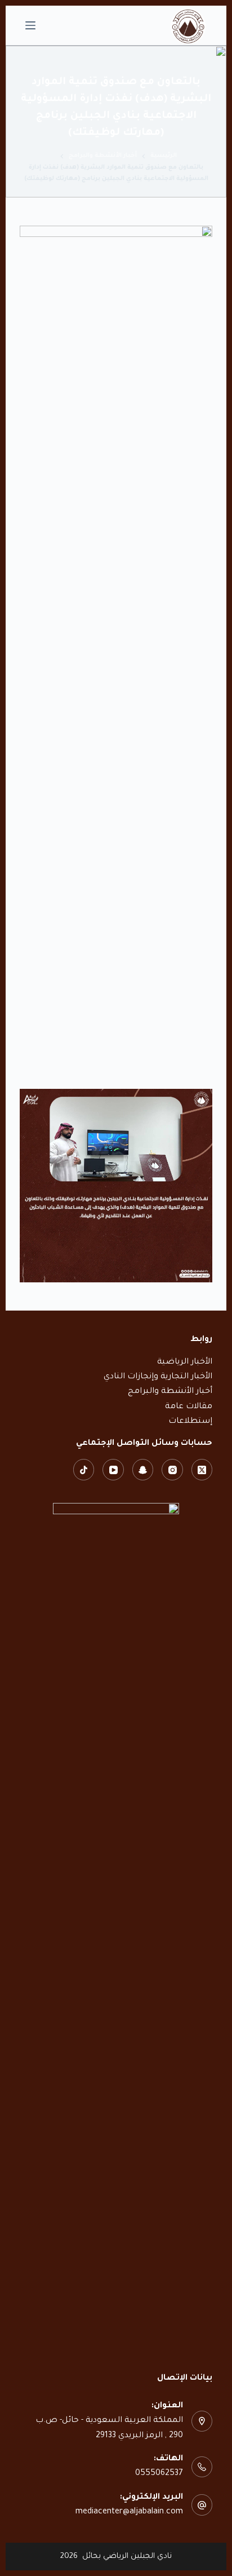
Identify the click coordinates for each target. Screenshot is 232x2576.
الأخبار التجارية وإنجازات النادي (158, 1377)
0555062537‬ (159, 2474)
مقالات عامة (189, 1407)
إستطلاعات (190, 1422)
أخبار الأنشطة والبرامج (170, 1392)
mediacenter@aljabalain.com (129, 2512)
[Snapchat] (143, 1470)
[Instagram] (172, 1470)
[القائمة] (30, 25)
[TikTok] (84, 1470)
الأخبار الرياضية (185, 1362)
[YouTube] (113, 1470)
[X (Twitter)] (202, 1470)
